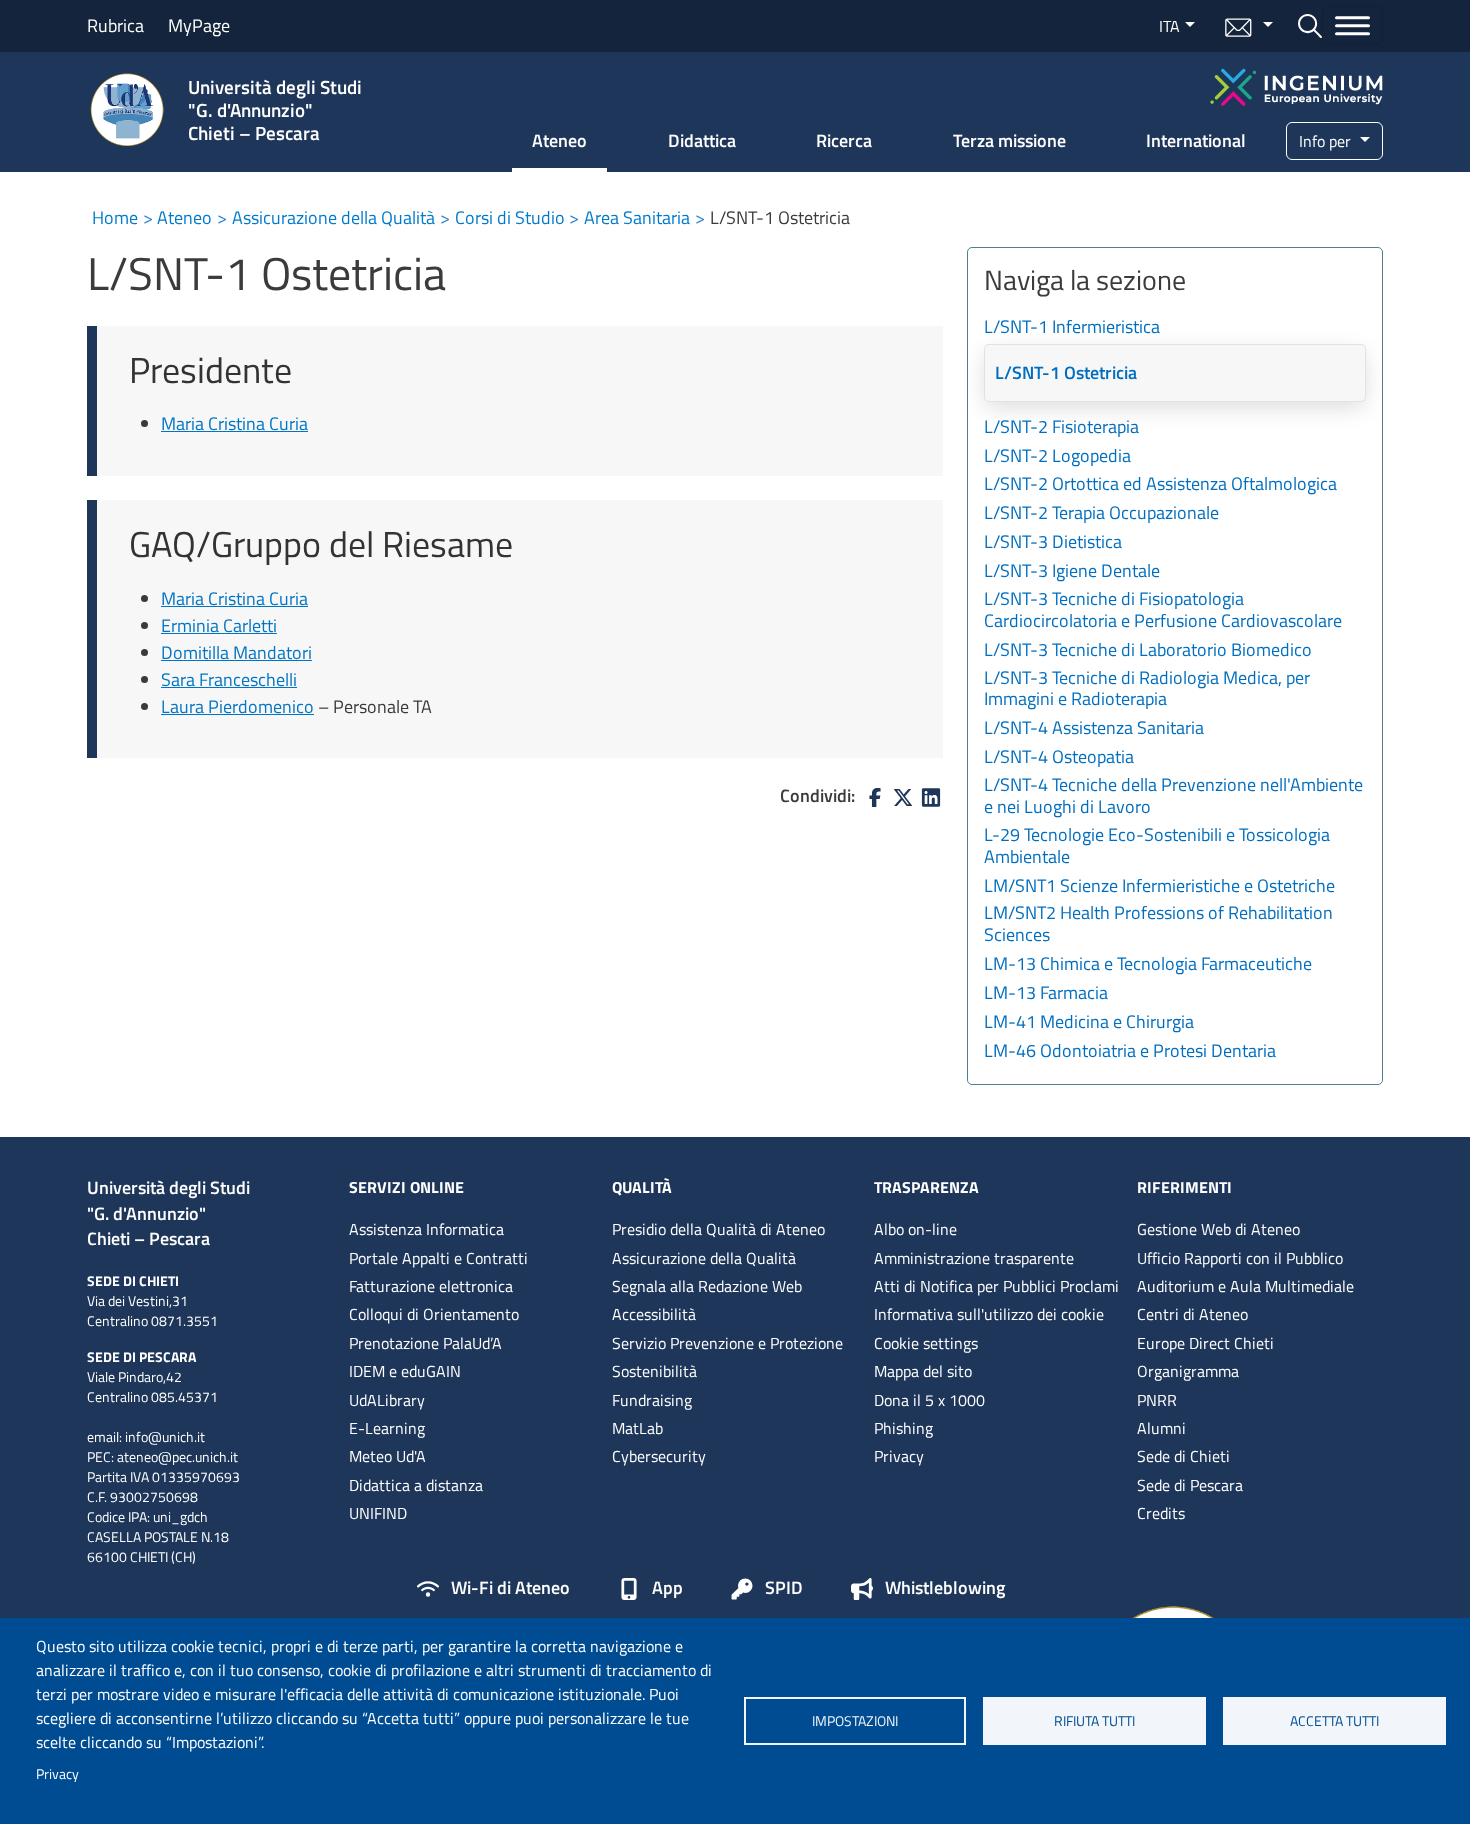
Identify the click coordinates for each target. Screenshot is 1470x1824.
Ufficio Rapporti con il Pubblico (1240, 1258)
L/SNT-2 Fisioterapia (1061, 428)
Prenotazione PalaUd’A (425, 1343)
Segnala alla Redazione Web (707, 1286)
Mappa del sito (923, 1371)
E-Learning (387, 1428)
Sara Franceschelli (229, 679)
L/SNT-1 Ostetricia (1066, 373)
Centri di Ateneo (1192, 1314)
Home (115, 217)
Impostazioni (855, 1721)
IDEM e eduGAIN (405, 1371)
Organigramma (1188, 1371)
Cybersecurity (659, 1456)
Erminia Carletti (219, 625)
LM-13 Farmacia (1046, 994)
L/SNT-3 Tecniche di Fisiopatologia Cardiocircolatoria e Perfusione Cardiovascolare (1163, 611)
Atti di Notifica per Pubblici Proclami (996, 1286)
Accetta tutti (1334, 1721)
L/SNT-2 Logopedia (1057, 457)
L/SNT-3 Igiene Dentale (1072, 572)
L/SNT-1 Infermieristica (1072, 328)
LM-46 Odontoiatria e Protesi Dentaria (1130, 1052)
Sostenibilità (654, 1371)
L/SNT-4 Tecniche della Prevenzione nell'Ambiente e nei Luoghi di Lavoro (1173, 797)
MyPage (199, 25)
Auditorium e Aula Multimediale (1245, 1286)
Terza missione (1009, 140)
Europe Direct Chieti (1205, 1343)
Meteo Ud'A (387, 1456)
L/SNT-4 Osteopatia (1059, 758)
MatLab (637, 1428)
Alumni (1161, 1428)
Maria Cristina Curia (234, 423)
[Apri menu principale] (1352, 25)
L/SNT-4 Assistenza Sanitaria (1094, 729)
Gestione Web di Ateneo (1218, 1229)
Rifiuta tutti (1094, 1721)
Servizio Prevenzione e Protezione (727, 1343)
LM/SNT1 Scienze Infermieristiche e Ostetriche (1159, 887)
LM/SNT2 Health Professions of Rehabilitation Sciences (1158, 925)
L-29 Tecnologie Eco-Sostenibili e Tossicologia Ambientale (1157, 847)
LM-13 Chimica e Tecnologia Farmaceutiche (1148, 965)
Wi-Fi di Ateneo (510, 1589)
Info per (1327, 141)
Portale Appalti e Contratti (438, 1258)
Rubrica (115, 25)
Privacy (57, 1774)
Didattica (702, 140)
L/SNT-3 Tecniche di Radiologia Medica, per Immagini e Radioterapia (1147, 690)
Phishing (903, 1428)
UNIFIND (378, 1513)
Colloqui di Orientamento (434, 1314)
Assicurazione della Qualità (333, 217)
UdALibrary (387, 1400)
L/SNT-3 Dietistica (1053, 543)
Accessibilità (654, 1314)
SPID (784, 1589)
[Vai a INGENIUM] (1296, 84)
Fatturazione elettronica (431, 1286)
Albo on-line (915, 1229)
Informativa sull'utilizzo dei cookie (989, 1314)
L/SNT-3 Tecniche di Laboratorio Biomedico (1148, 651)
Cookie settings (926, 1343)
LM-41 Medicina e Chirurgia (1089, 1023)
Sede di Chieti (1183, 1456)
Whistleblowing (945, 1589)
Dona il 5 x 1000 (929, 1400)
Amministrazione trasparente (974, 1258)
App (667, 1589)
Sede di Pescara (1190, 1485)
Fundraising (652, 1400)
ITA (1169, 26)
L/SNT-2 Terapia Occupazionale (1101, 514)
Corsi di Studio (510, 217)
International (1196, 140)
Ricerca (844, 140)
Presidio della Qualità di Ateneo (718, 1229)
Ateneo (559, 140)
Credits (1161, 1513)
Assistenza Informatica (426, 1229)
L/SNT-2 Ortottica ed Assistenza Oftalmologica (1160, 485)
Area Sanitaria (637, 217)
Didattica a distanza (416, 1485)
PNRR (1157, 1400)
